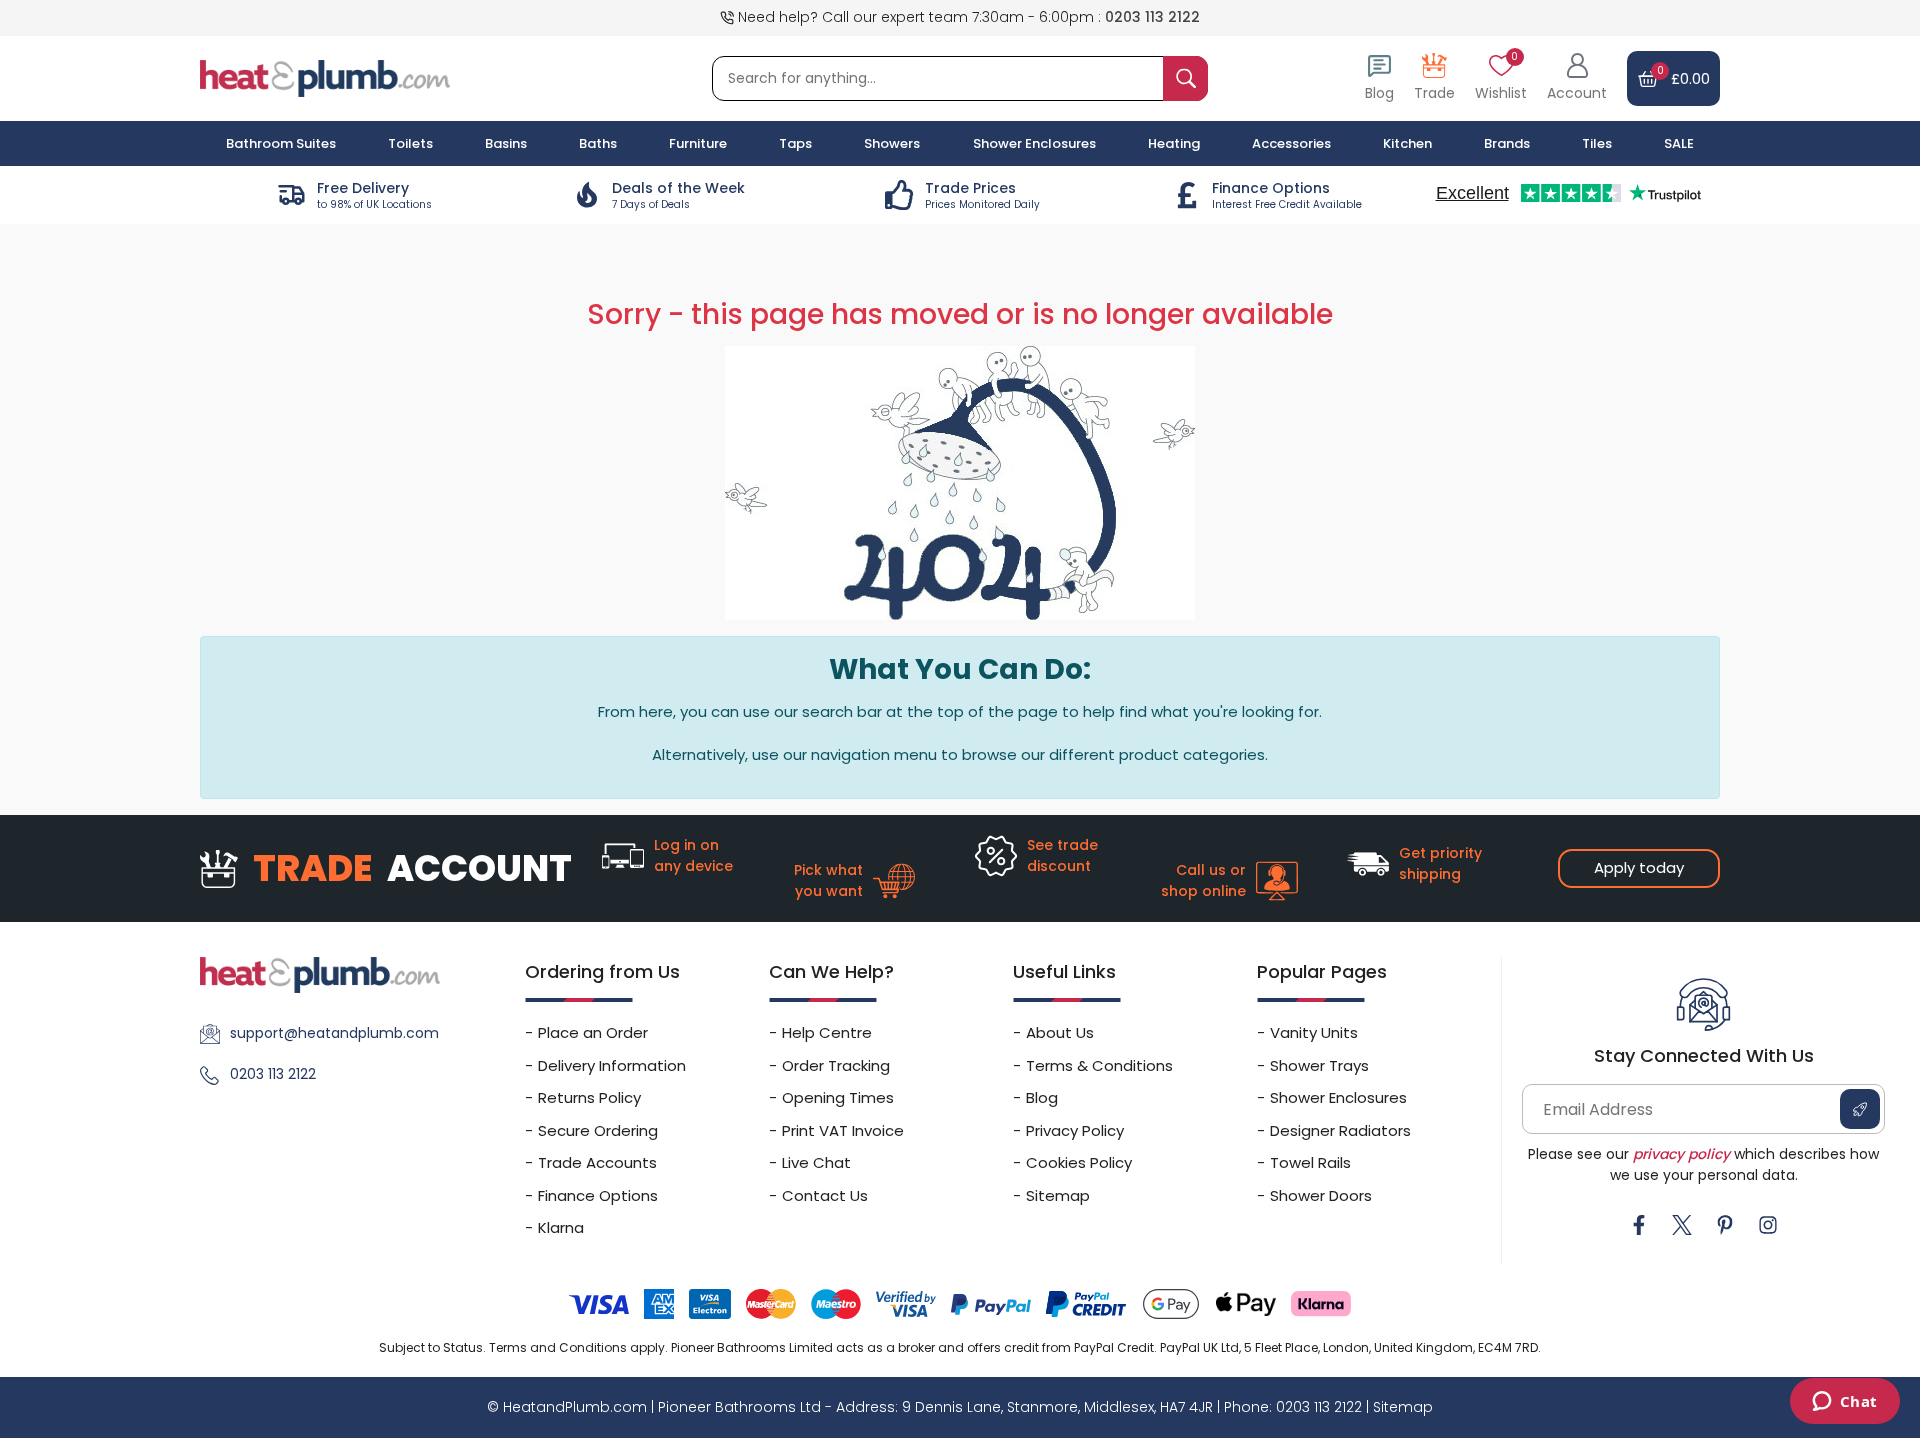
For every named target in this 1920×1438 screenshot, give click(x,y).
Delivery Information (612, 1065)
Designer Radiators (1340, 1130)
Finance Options (598, 1195)
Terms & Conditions (1099, 1065)
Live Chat (816, 1162)
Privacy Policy (1075, 1130)
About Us (1060, 1032)
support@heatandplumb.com (334, 1033)
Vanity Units (1314, 1032)
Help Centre (827, 1032)
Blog (1042, 1097)
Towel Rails (1310, 1162)
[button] (1577, 78)
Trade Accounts (597, 1162)
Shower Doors (1321, 1195)
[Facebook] (1639, 1225)
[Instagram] (1768, 1225)
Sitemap (1058, 1195)
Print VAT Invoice (843, 1130)
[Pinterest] (1725, 1225)
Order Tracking (836, 1065)
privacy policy (1681, 1154)
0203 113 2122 (1152, 17)
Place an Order (593, 1032)
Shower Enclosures (1338, 1097)
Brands (1507, 143)
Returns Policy (589, 1097)
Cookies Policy (1079, 1162)
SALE (1679, 143)
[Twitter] (1682, 1225)
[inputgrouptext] (1185, 78)
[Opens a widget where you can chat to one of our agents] (1844, 1403)
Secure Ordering (598, 1130)
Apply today (1639, 867)
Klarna (561, 1227)
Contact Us (825, 1195)
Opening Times (838, 1097)
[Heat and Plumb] (325, 77)
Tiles (1597, 143)
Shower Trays (1319, 1065)
